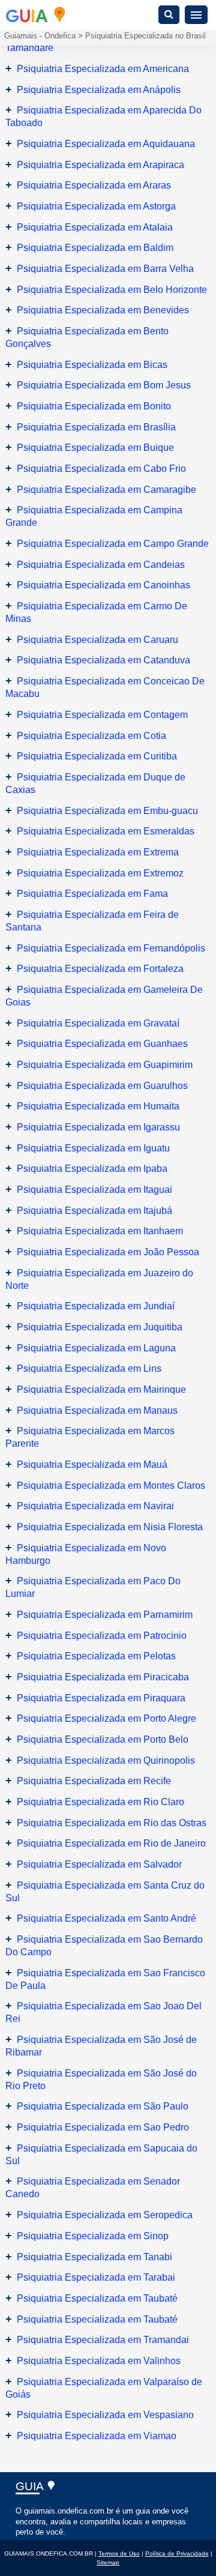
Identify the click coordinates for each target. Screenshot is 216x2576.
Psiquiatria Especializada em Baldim (95, 248)
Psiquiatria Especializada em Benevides (103, 310)
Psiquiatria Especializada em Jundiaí (96, 1306)
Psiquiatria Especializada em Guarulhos (102, 1086)
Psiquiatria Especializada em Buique (95, 448)
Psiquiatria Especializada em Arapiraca (100, 165)
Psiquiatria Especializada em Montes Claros (111, 1486)
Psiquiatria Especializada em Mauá (92, 1464)
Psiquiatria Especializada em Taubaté (97, 2298)
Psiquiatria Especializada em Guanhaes (102, 1044)
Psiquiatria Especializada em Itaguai (94, 1190)
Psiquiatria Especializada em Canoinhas (103, 585)
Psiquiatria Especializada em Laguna (96, 1348)
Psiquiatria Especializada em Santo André (106, 1918)
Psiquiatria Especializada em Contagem (102, 715)
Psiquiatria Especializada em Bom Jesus (104, 385)
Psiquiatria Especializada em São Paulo (103, 2106)
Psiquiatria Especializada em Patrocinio (102, 1636)
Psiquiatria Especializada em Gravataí (98, 1023)
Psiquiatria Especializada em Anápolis (99, 90)
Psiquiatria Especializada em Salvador (99, 1864)
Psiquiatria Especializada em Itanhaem (100, 1231)
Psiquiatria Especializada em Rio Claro (100, 1802)
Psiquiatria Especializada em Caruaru (97, 640)
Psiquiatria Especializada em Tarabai (96, 2277)
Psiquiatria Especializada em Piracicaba (103, 1677)
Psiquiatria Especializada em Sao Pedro (103, 2127)
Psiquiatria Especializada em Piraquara (101, 1698)
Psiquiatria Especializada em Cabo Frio (101, 469)
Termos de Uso (119, 2553)
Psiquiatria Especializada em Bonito (94, 406)
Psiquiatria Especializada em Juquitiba (100, 1327)
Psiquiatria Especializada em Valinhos (99, 2361)
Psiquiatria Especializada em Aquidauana (106, 144)
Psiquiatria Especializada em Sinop (93, 2236)
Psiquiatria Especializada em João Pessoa (108, 1252)
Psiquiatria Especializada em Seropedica (105, 2215)
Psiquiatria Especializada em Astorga (96, 206)
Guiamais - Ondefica (40, 36)
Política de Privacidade (177, 2553)
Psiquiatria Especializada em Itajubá (94, 1211)
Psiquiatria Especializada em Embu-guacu (107, 811)
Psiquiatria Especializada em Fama (92, 894)
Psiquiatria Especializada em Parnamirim (105, 1615)
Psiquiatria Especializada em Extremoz (100, 873)
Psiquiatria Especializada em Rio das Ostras (112, 1823)
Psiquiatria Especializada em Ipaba (92, 1169)
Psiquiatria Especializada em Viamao (97, 2436)
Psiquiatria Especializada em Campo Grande (113, 544)
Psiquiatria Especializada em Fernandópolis (111, 948)
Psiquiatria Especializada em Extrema (98, 852)
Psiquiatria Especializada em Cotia (91, 736)
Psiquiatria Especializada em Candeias (101, 565)
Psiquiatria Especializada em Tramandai (103, 2340)
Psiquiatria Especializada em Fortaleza (100, 969)
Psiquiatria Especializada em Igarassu (98, 1127)
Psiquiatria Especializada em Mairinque (101, 1389)
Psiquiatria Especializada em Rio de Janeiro (111, 1843)
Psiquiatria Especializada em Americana (103, 69)
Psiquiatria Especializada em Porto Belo (103, 1739)
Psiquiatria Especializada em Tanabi (94, 2257)
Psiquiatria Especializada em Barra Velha (105, 269)
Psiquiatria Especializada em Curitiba (97, 756)
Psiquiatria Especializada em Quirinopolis (106, 1760)
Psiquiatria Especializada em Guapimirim (105, 1065)
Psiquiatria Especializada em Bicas (92, 365)
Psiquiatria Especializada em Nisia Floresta (110, 1527)
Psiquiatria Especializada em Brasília (96, 427)
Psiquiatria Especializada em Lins (89, 1368)
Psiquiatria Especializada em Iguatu (93, 1148)
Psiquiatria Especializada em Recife (94, 1781)
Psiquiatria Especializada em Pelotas (96, 1656)
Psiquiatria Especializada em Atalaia (95, 227)
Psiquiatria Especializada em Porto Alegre (106, 1718)
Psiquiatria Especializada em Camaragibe (106, 490)
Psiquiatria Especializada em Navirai (95, 1506)
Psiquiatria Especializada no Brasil (145, 36)
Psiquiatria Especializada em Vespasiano (105, 2415)
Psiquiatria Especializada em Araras (94, 185)
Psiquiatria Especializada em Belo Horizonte (112, 290)
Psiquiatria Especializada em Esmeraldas (106, 831)
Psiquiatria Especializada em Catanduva (103, 660)
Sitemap (108, 2562)
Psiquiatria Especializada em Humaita (98, 1106)
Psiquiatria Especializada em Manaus (97, 1410)
